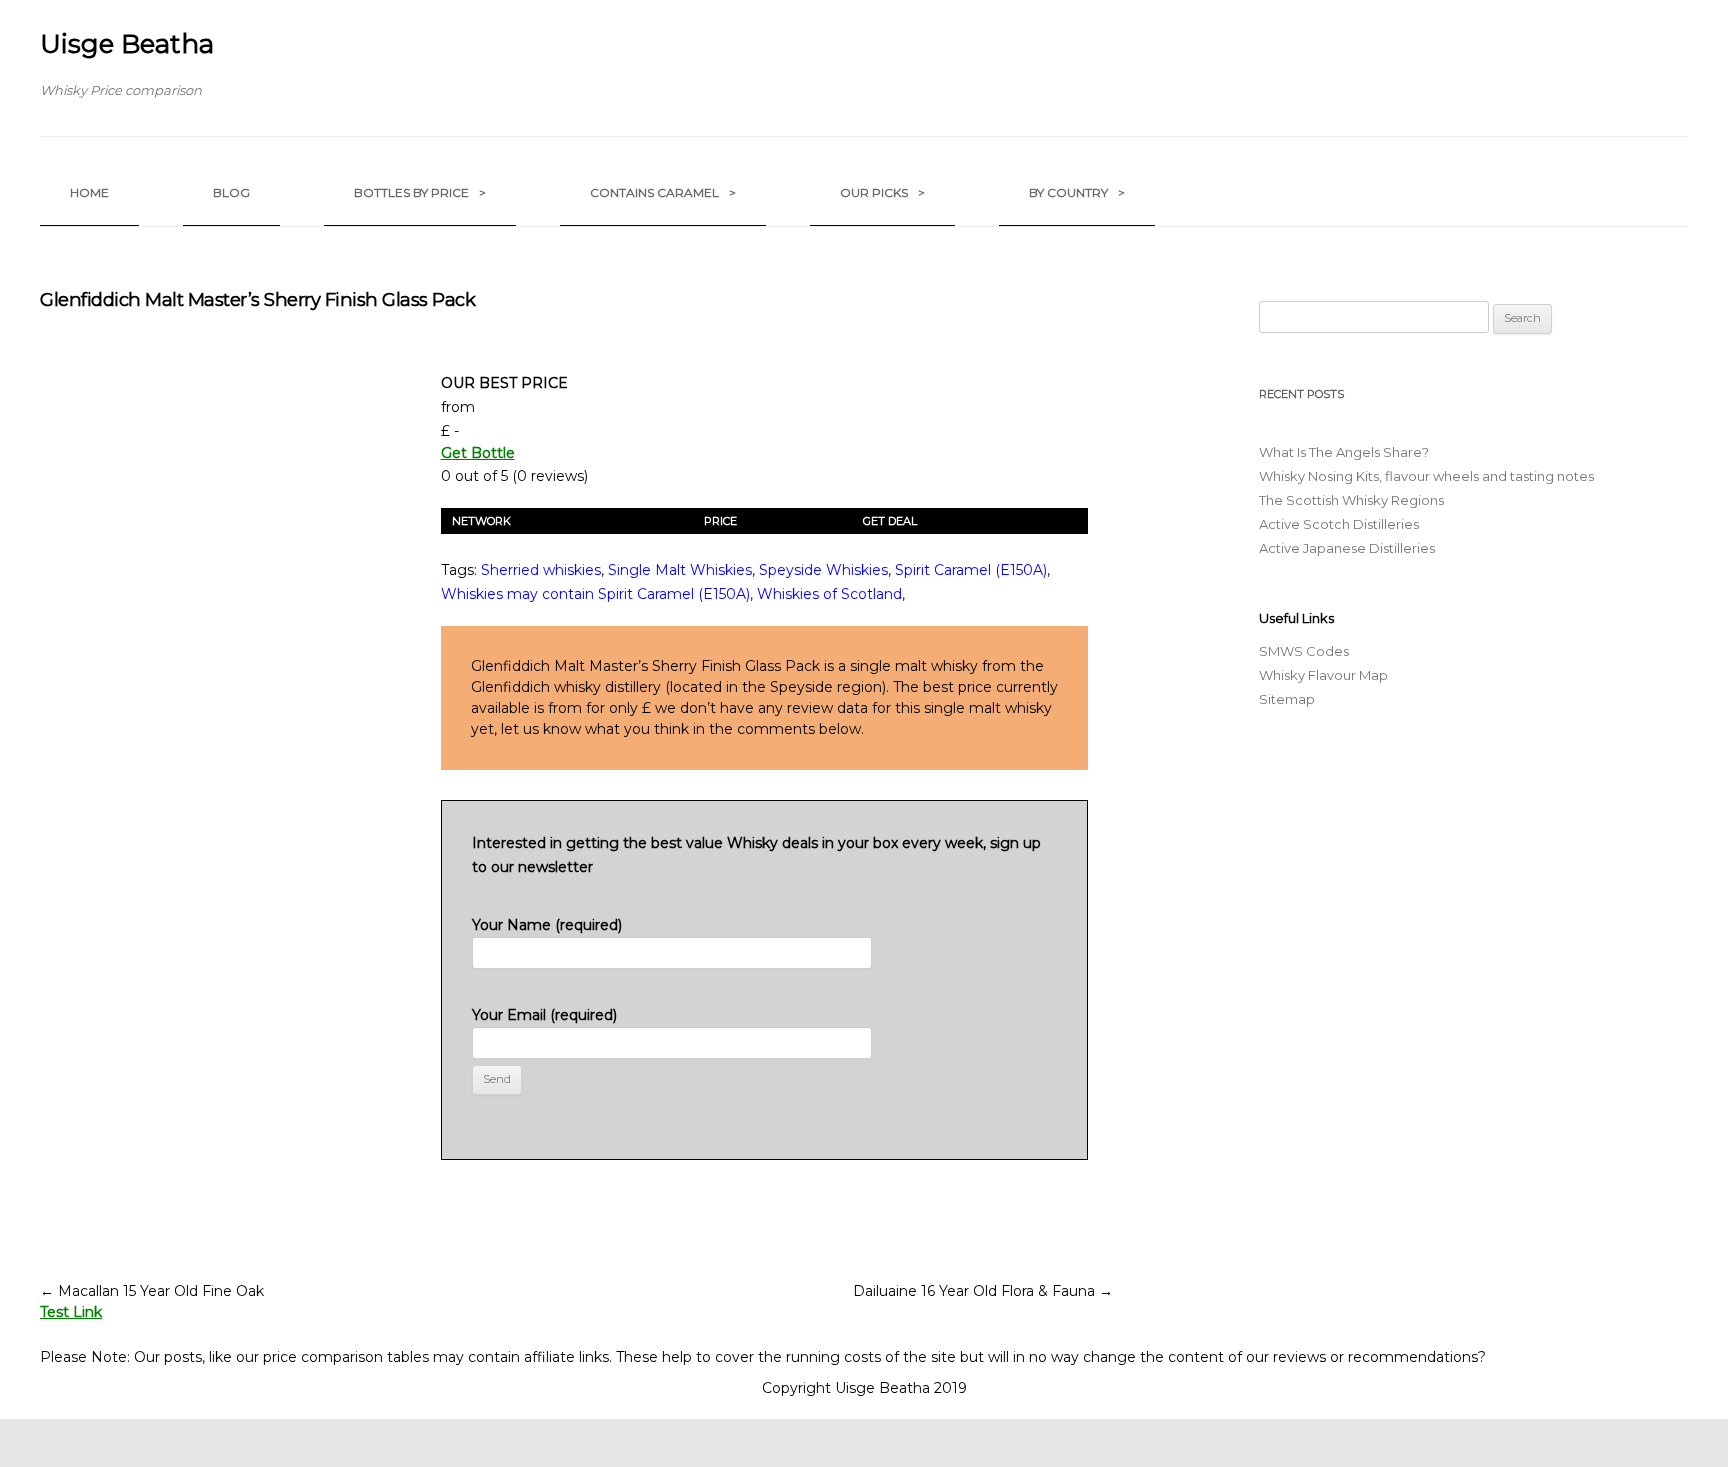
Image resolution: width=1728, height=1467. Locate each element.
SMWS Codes (1304, 651)
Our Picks (882, 192)
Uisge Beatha (127, 44)
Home (89, 192)
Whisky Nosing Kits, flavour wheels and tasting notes (1426, 476)
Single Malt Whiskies (680, 570)
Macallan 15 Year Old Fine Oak (152, 1291)
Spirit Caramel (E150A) (971, 570)
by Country (1077, 192)
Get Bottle (478, 453)
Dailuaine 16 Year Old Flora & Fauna (983, 1291)
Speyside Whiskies (823, 570)
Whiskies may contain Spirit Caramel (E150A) (595, 594)
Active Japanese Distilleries (1347, 548)
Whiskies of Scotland (829, 594)
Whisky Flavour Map (1323, 675)
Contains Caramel (663, 192)
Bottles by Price (420, 192)
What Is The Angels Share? (1344, 452)
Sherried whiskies (541, 570)
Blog (231, 192)
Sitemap (1287, 699)
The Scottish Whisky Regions (1351, 500)
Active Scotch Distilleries (1339, 524)
